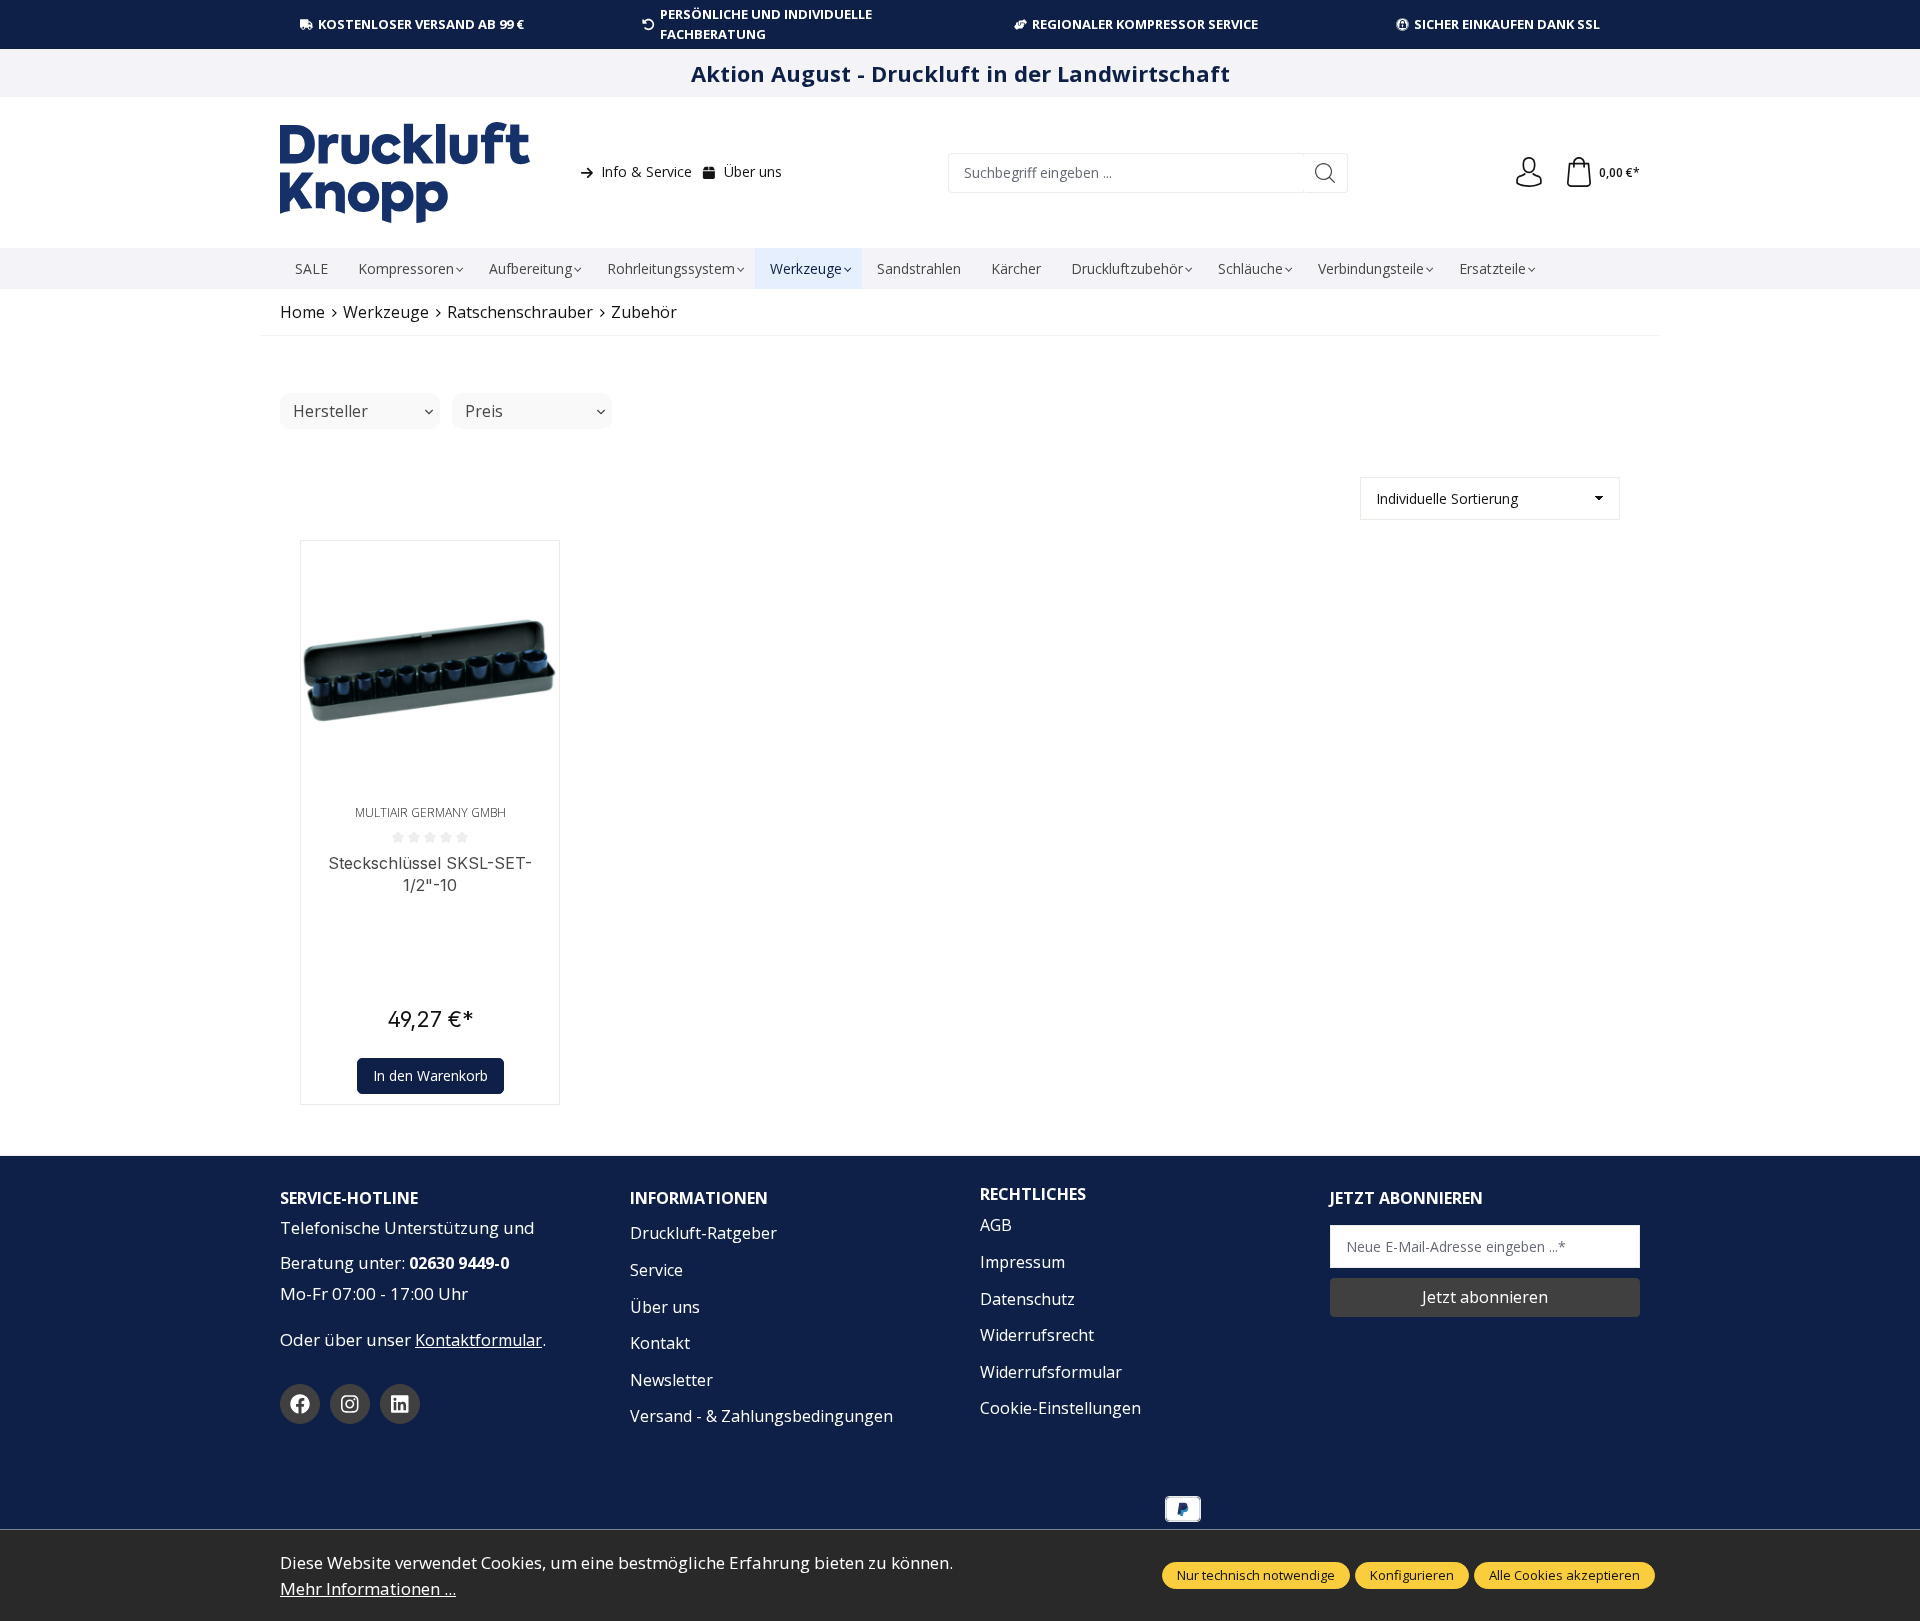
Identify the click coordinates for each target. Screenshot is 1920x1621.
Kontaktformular (478, 1340)
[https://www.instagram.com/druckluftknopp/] (350, 1404)
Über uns (753, 171)
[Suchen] (1325, 173)
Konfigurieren (1412, 1575)
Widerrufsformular (1051, 1372)
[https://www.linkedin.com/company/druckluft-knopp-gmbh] (400, 1404)
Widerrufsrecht (1037, 1335)
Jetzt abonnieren (1485, 1297)
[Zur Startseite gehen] (405, 172)
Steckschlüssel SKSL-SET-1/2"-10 (430, 874)
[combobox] (1126, 173)
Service (656, 1270)
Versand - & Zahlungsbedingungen (761, 1416)
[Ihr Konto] (1529, 173)
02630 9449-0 (459, 1263)
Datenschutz (1027, 1299)
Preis (484, 411)
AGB (996, 1225)
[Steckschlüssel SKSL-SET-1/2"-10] (430, 670)
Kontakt (660, 1343)
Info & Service (646, 171)
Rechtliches (1033, 1194)
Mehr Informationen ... (368, 1588)
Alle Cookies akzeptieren (1564, 1575)
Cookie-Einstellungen (1060, 1408)
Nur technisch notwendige (1256, 1575)
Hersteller (330, 411)
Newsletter (671, 1380)
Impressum (1022, 1262)
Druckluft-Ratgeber (703, 1233)
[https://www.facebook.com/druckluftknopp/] (300, 1404)
